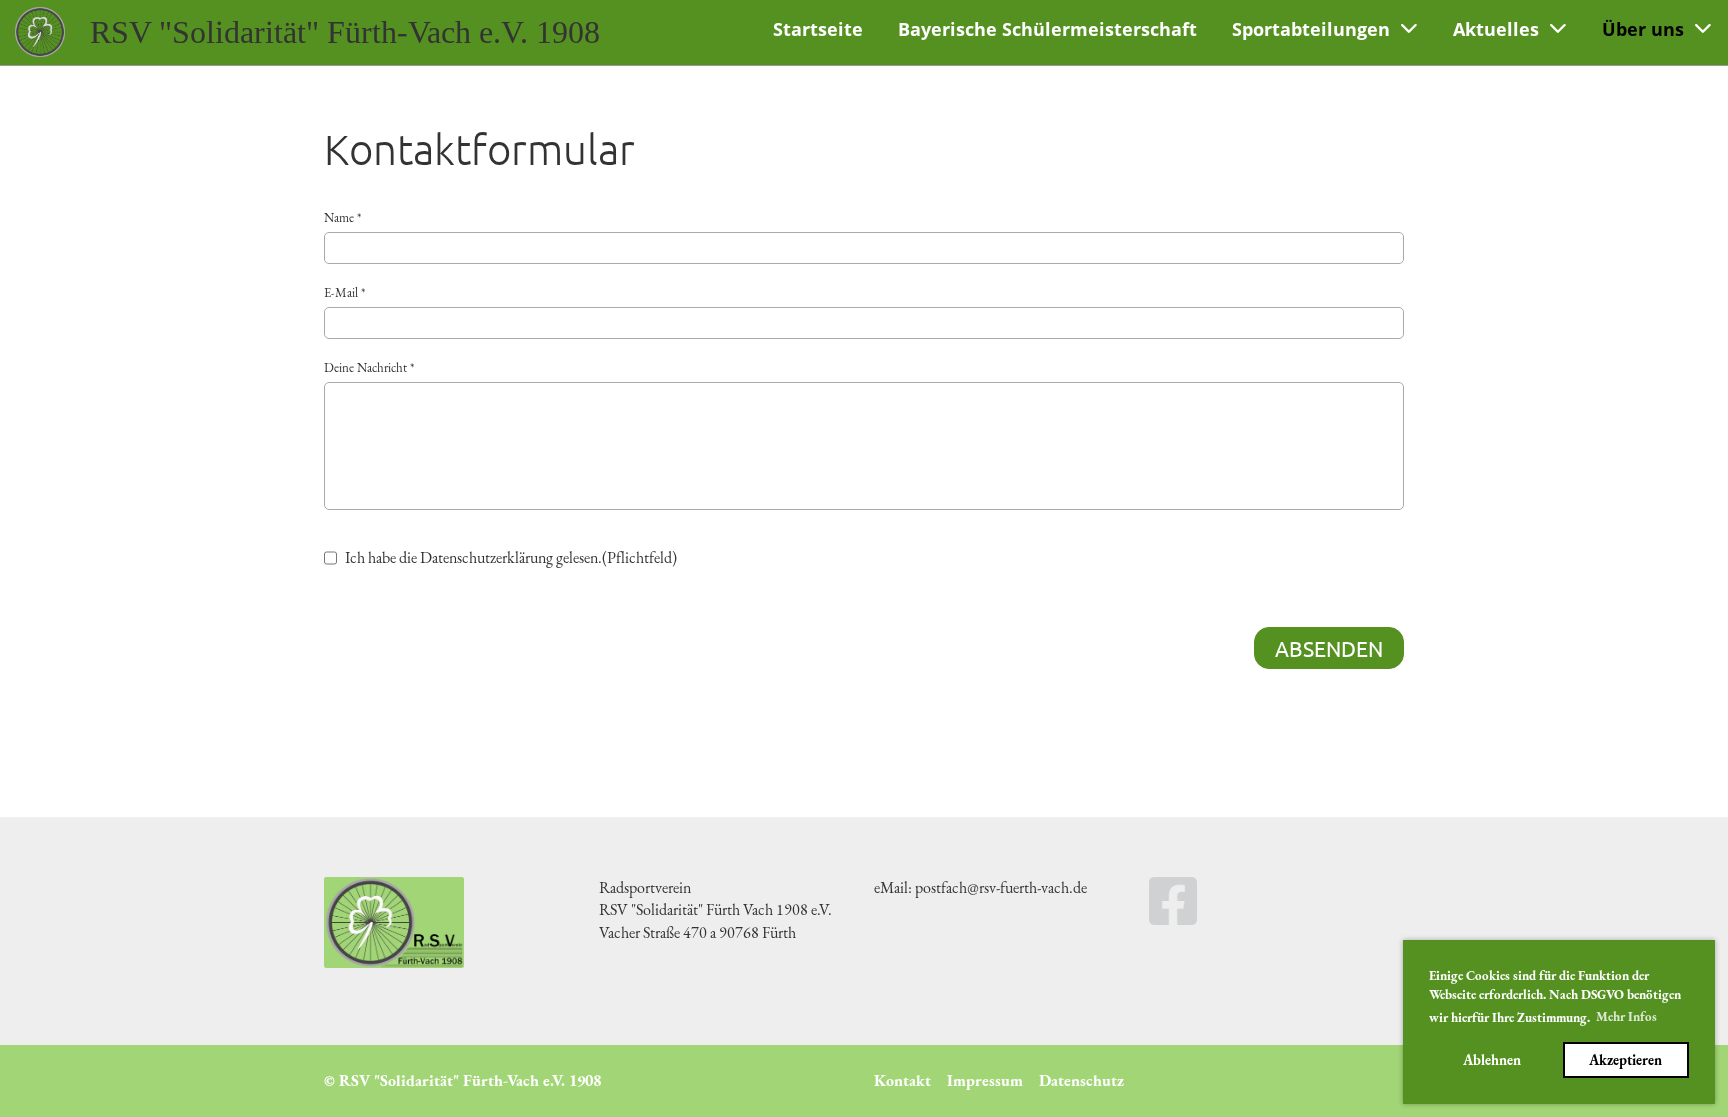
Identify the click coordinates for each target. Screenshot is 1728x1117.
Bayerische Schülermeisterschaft (1047, 29)
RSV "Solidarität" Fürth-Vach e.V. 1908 (345, 32)
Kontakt (902, 1080)
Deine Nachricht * (369, 367)
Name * (342, 217)
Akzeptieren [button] (1625, 1059)
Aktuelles (1496, 29)
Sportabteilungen (1311, 29)
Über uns (1643, 29)
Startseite (818, 29)
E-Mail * (344, 292)
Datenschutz (1081, 1080)
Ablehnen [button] (1492, 1059)
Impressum (985, 1080)
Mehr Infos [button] (1626, 1016)
